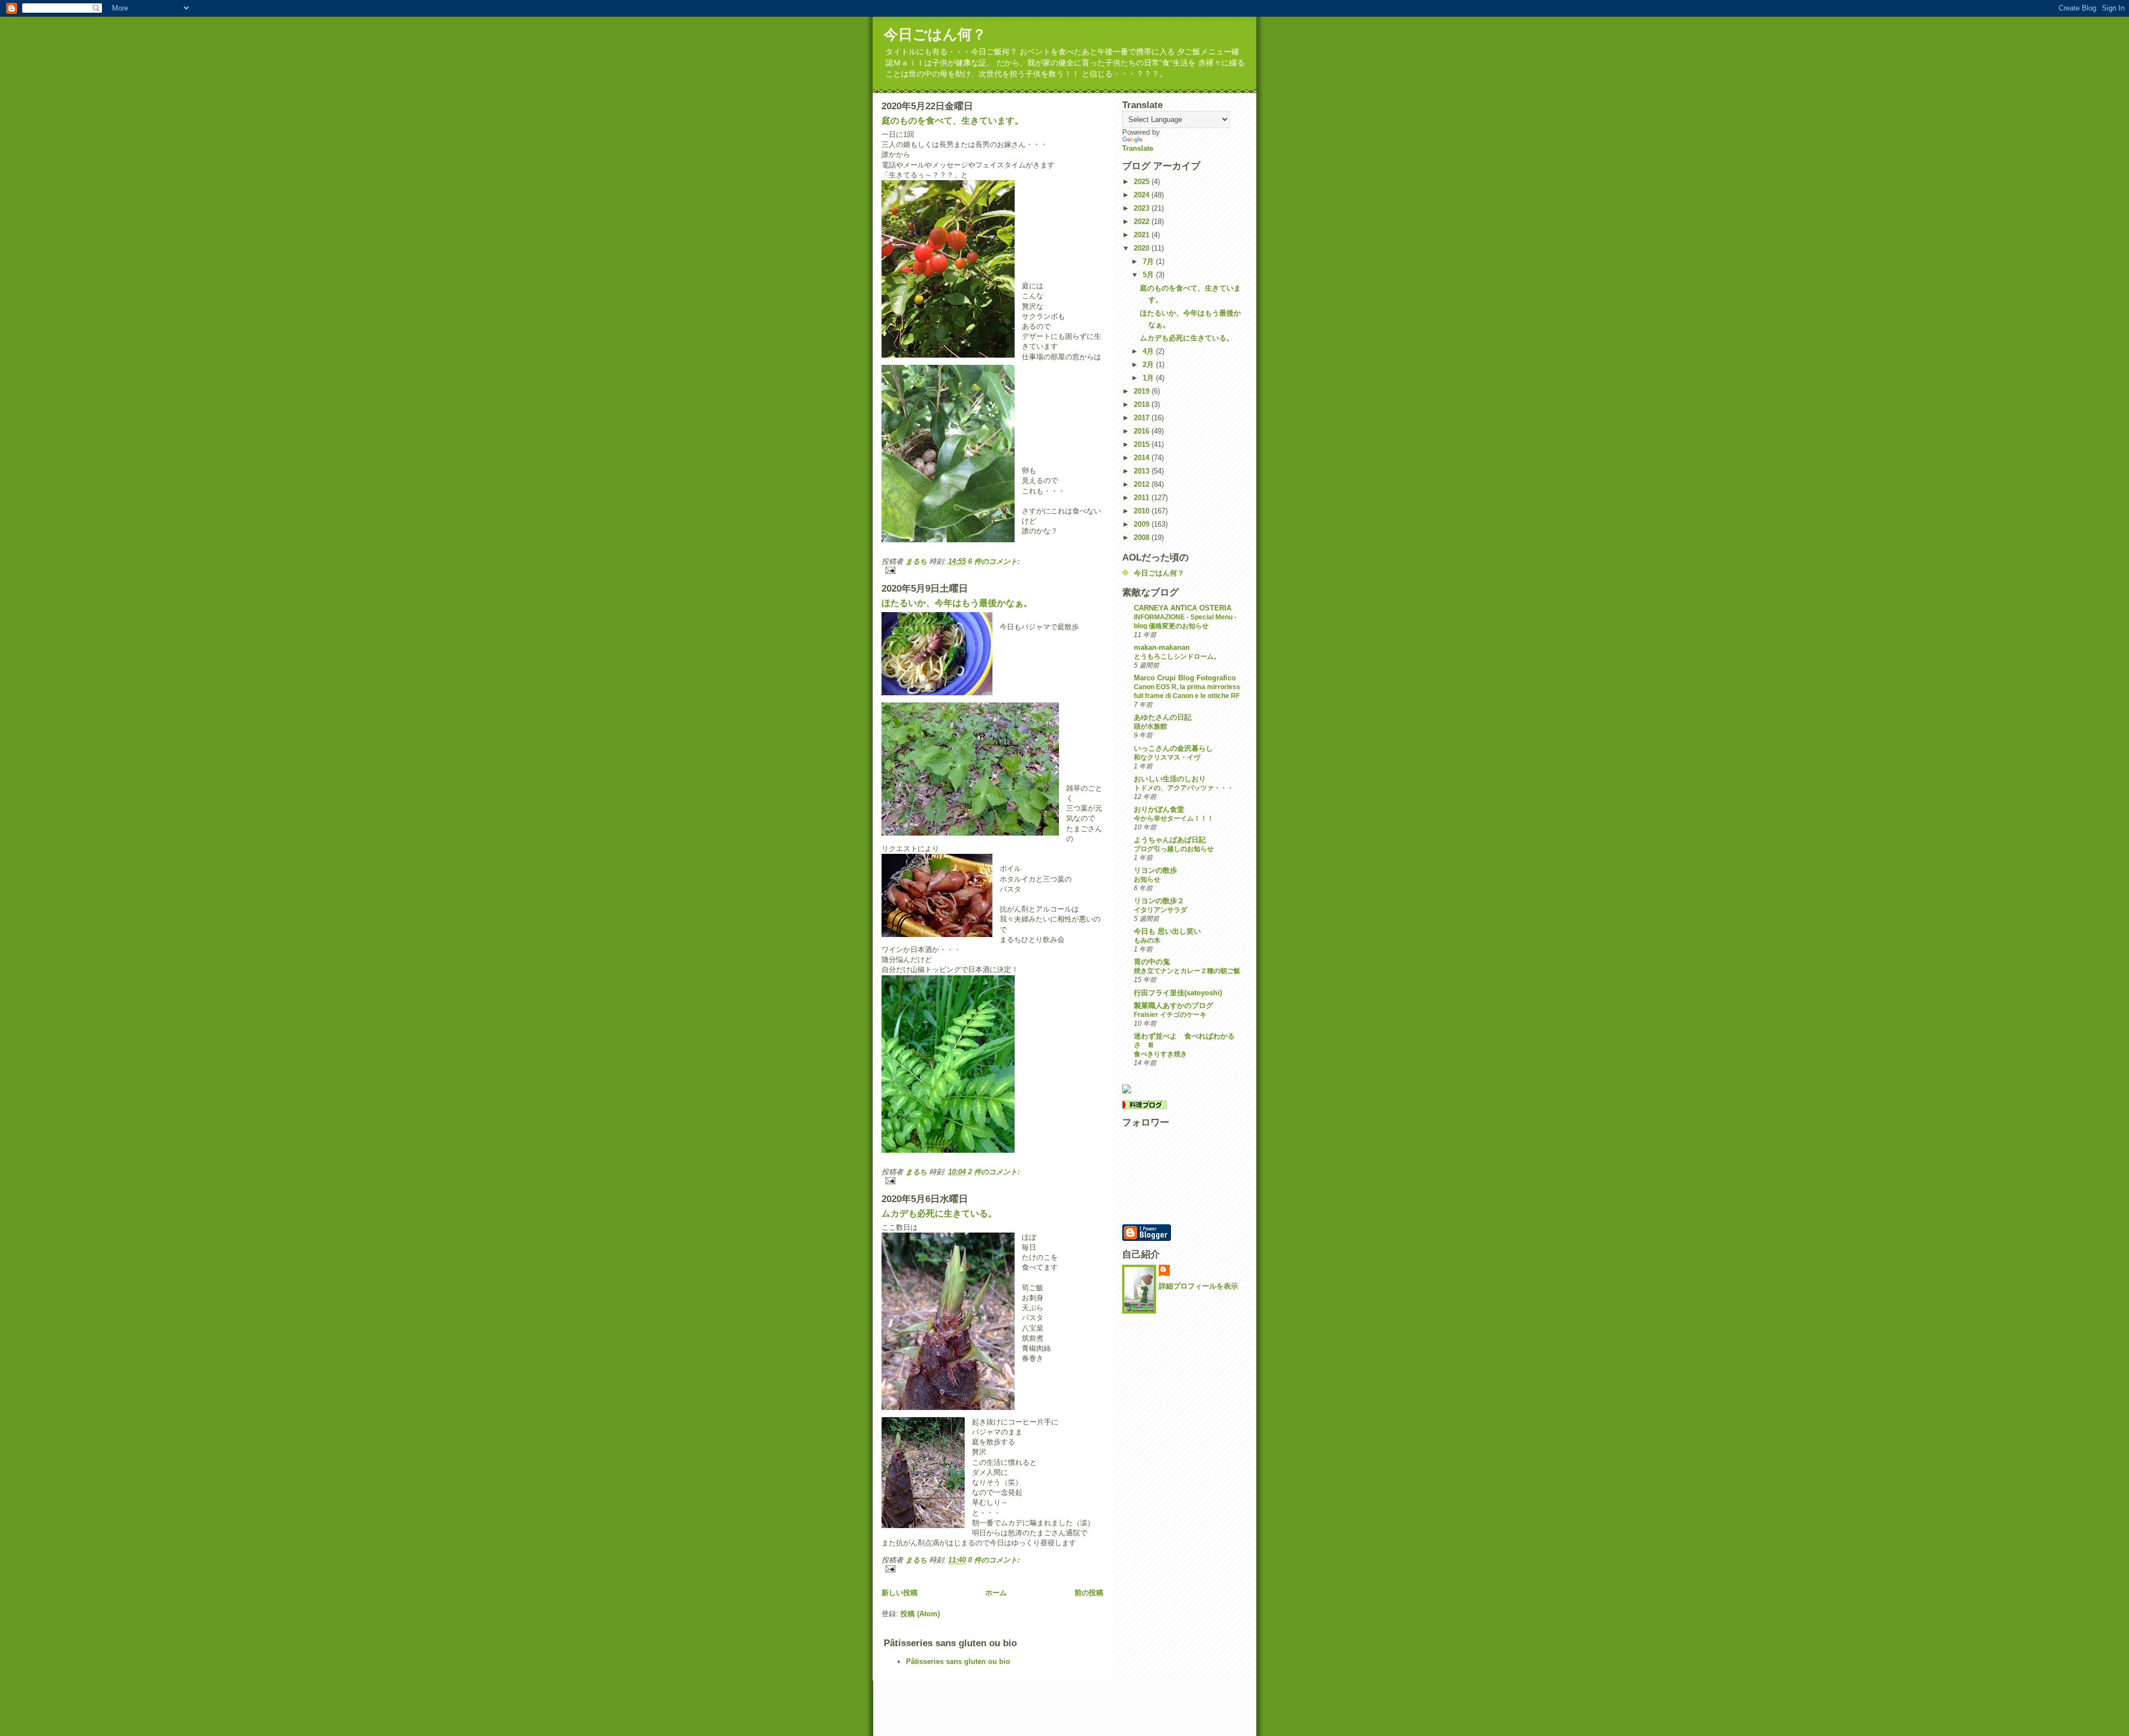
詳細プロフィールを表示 (1198, 1286)
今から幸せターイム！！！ (1174, 818)
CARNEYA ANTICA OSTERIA (1183, 608)
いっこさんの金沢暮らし (1173, 748)
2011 (1143, 498)
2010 (1143, 511)
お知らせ (1147, 879)
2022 (1143, 222)
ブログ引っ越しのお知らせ (1174, 849)
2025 (1143, 182)
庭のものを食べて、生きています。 (953, 121)
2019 (1143, 391)
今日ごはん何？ (935, 34)
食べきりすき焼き (1160, 1054)
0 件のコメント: (994, 1560)
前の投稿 (1089, 1593)
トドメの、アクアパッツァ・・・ (1184, 788)
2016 (1143, 431)
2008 (1143, 538)
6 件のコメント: (994, 561)
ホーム (996, 1593)
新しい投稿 (900, 1593)
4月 (1149, 351)
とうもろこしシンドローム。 (1177, 656)
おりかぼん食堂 (1159, 809)
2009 (1143, 524)
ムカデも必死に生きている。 (939, 1213)
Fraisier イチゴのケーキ (1170, 1015)
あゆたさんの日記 (1163, 717)
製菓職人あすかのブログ (1173, 1006)
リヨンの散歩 (1155, 870)
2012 (1143, 484)
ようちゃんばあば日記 (1170, 840)
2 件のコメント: (994, 1172)
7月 (1149, 261)
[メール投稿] (992, 570)
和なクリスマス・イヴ (1167, 757)
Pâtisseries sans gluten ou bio (958, 1661)
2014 (1143, 458)
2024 (1143, 195)
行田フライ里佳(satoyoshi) (1178, 993)
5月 (1149, 275)
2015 (1143, 444)
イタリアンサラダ (1160, 910)
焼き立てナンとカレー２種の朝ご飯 (1187, 971)
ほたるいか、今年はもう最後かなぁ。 (957, 603)
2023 (1143, 208)
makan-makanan (1162, 647)
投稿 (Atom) (920, 1614)
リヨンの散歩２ (1159, 901)
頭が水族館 (1150, 726)
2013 (1143, 471)
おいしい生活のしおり (1170, 779)
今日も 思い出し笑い (1167, 931)
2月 (1149, 365)
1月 (1149, 378)
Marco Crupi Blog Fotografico (1185, 678)
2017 (1143, 418)
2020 (1143, 248)
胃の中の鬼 (1152, 962)
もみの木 (1147, 940)
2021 (1143, 235)
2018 (1143, 404)
